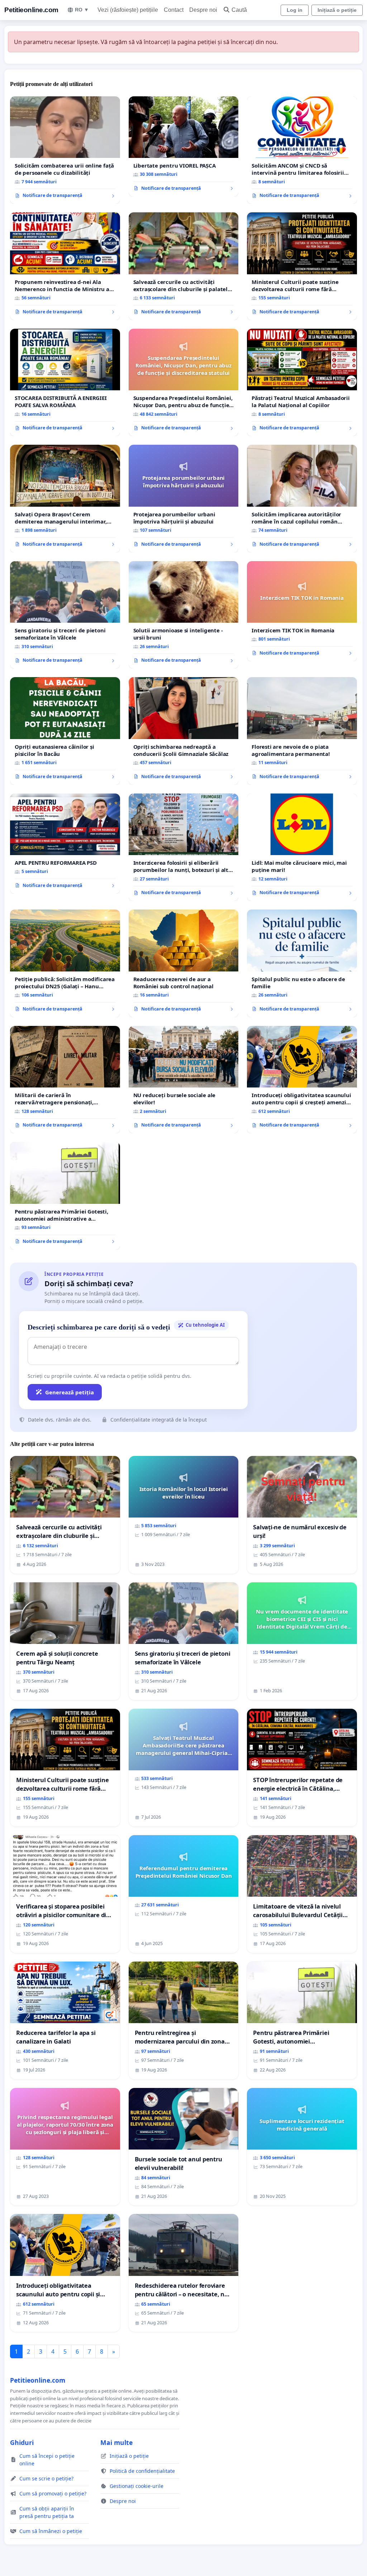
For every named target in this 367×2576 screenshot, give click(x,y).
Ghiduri (22, 2442)
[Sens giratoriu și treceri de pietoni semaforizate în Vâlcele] (65, 615)
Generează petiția (70, 1392)
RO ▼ (82, 10)
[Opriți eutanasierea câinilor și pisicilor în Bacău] (65, 731)
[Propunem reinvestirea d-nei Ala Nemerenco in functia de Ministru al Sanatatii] (65, 266)
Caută (239, 10)
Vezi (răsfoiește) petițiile (128, 10)
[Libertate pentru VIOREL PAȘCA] (184, 146)
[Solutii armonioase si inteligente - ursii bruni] (184, 615)
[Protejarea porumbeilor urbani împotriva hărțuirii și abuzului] (184, 499)
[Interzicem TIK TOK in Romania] (302, 611)
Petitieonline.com (31, 10)
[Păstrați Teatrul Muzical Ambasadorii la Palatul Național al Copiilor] (302, 382)
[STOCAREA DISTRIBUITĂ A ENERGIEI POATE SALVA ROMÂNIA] (65, 382)
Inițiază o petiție (337, 10)
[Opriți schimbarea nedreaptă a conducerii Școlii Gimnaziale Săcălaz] (184, 731)
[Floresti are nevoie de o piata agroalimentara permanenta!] (302, 731)
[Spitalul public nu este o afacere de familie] (302, 963)
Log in (295, 10)
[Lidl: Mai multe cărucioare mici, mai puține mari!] (302, 847)
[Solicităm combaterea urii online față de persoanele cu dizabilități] (65, 150)
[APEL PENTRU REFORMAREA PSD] (65, 844)
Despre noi (203, 10)
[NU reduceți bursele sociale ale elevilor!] (184, 1080)
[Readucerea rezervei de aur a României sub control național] (184, 963)
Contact (174, 10)
